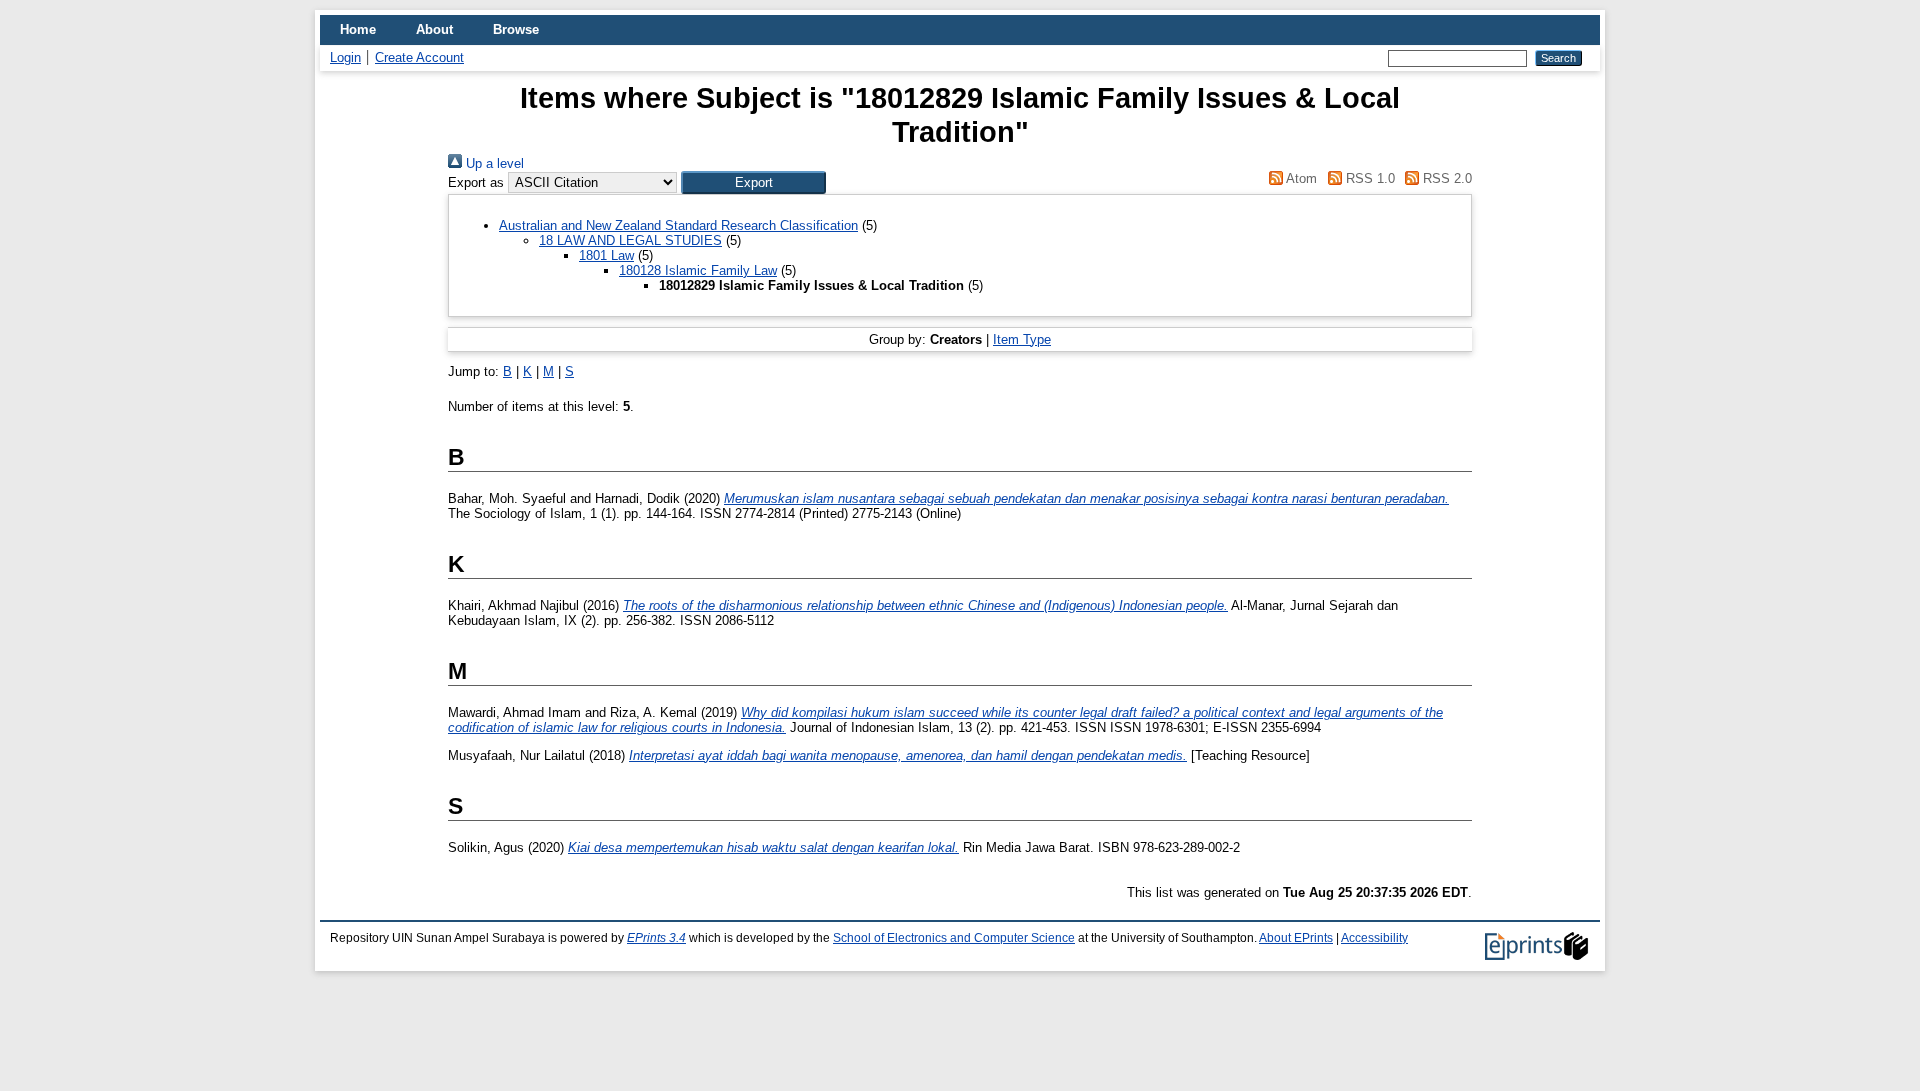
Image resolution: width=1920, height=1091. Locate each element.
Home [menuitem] (358, 29)
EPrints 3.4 (656, 938)
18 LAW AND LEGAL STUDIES (630, 240)
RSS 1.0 (1368, 178)
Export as (476, 182)
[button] (753, 182)
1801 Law (606, 255)
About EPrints (1296, 938)
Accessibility (1374, 938)
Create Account (419, 57)
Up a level (493, 163)
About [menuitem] (434, 29)
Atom (1300, 178)
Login (345, 57)
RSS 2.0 (1445, 178)
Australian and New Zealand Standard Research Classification (678, 225)
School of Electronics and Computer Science (954, 938)
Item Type (1022, 339)
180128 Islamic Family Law (698, 270)
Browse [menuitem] (516, 29)
